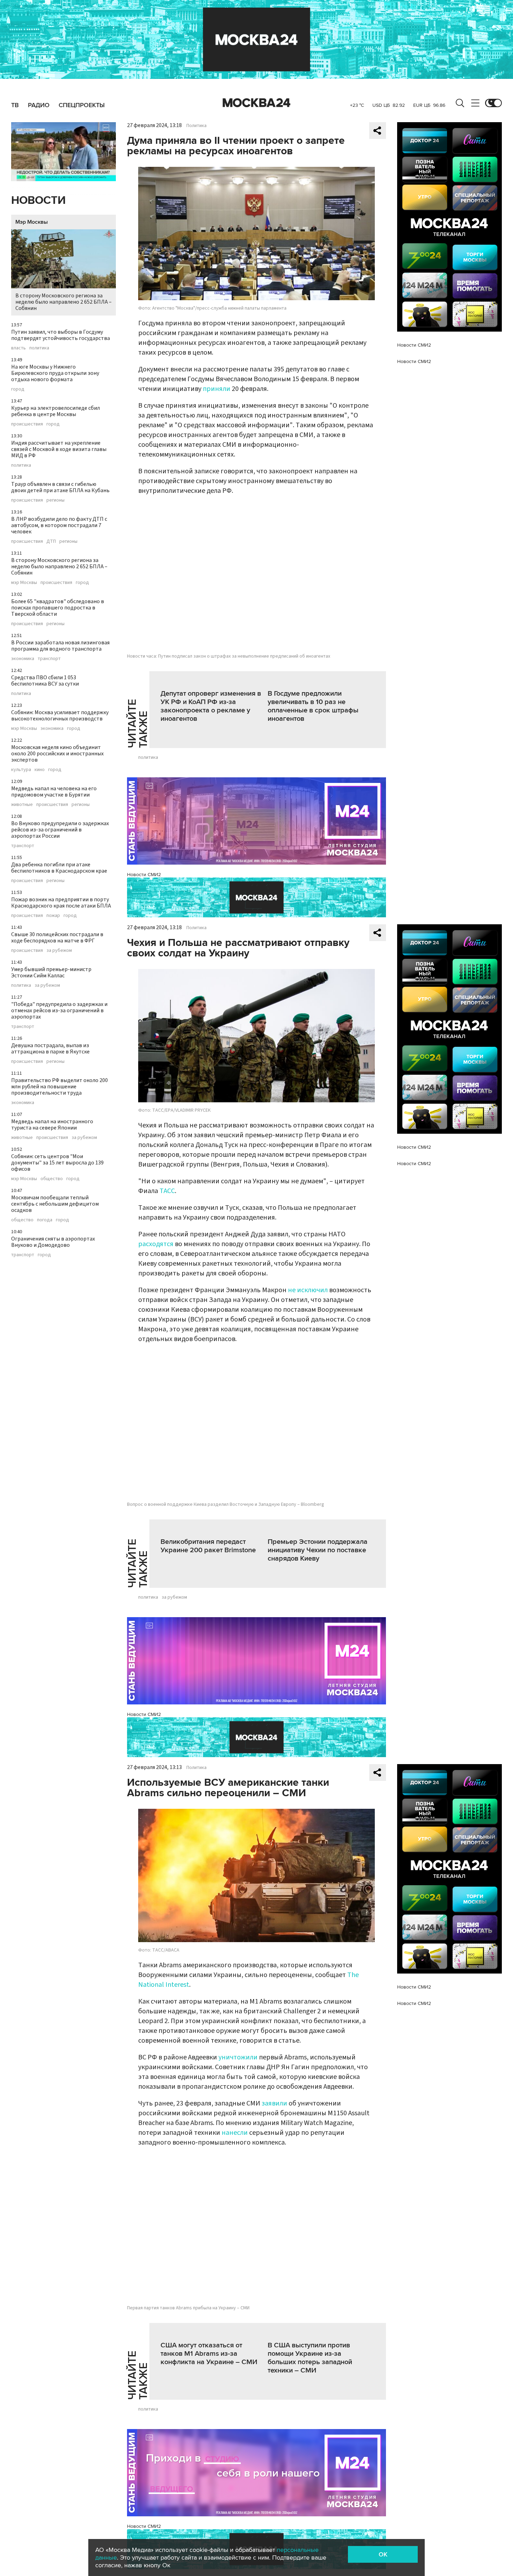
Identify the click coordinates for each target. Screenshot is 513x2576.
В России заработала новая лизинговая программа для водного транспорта (60, 646)
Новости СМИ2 (144, 875)
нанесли (235, 2133)
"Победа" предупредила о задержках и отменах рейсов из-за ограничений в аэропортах (59, 1011)
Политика (196, 126)
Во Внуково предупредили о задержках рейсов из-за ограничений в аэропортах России (60, 830)
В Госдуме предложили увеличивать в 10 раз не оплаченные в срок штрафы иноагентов (313, 706)
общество (52, 1179)
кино (40, 770)
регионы (55, 500)
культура (21, 770)
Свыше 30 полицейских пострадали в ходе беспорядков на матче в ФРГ (57, 938)
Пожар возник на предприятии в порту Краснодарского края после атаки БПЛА (61, 903)
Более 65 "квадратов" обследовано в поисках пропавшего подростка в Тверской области (58, 608)
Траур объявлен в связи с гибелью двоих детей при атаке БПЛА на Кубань (60, 487)
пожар (53, 916)
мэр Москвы (24, 583)
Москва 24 (256, 103)
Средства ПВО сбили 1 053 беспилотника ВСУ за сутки (45, 681)
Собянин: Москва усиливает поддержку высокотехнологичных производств (60, 716)
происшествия (27, 424)
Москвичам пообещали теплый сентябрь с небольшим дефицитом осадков (55, 1204)
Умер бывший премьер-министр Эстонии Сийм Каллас (51, 972)
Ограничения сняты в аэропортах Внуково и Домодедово (53, 1242)
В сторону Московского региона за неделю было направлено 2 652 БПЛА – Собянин (64, 302)
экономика (23, 659)
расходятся (156, 1244)
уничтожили (238, 2057)
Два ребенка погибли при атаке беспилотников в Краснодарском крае (59, 868)
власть (18, 348)
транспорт (49, 659)
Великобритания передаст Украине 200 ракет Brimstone (208, 1546)
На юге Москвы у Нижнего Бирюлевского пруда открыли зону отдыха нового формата (55, 373)
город (18, 389)
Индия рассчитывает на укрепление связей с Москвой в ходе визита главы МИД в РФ (59, 449)
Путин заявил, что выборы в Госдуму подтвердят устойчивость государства (61, 335)
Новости (38, 201)
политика (39, 348)
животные (22, 805)
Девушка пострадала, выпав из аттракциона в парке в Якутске (50, 1049)
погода (45, 1220)
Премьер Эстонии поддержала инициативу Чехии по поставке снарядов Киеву (318, 1550)
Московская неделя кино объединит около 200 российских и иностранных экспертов (57, 754)
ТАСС (167, 1191)
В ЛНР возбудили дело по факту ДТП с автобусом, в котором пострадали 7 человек (59, 525)
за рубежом (59, 950)
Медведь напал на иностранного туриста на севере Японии (52, 1125)
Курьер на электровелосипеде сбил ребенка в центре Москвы (55, 411)
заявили (274, 2103)
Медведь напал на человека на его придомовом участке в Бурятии (54, 792)
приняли (217, 389)
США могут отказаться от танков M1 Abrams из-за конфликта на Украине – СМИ (209, 2354)
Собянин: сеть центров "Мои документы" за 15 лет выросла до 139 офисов (57, 1163)
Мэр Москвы (32, 222)
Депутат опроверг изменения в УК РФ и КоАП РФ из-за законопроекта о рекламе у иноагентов (211, 706)
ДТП (51, 541)
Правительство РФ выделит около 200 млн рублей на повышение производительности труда (60, 1087)
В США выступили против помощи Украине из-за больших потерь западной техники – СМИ (310, 2358)
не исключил (308, 1290)
